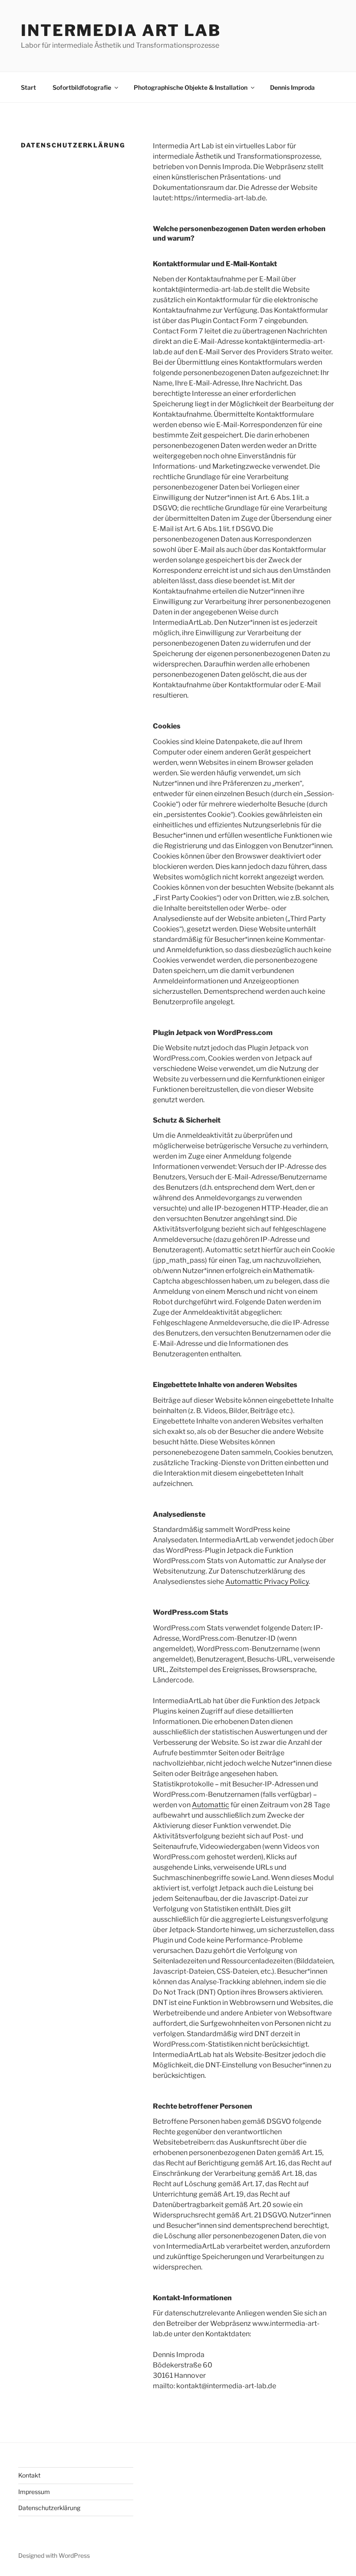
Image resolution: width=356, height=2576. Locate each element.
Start (28, 87)
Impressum (34, 2492)
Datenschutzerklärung (49, 2508)
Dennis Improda (292, 87)
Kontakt (29, 2475)
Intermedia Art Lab (121, 30)
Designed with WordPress (54, 2555)
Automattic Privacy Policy (267, 1582)
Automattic (211, 1805)
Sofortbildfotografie (82, 87)
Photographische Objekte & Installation (191, 87)
